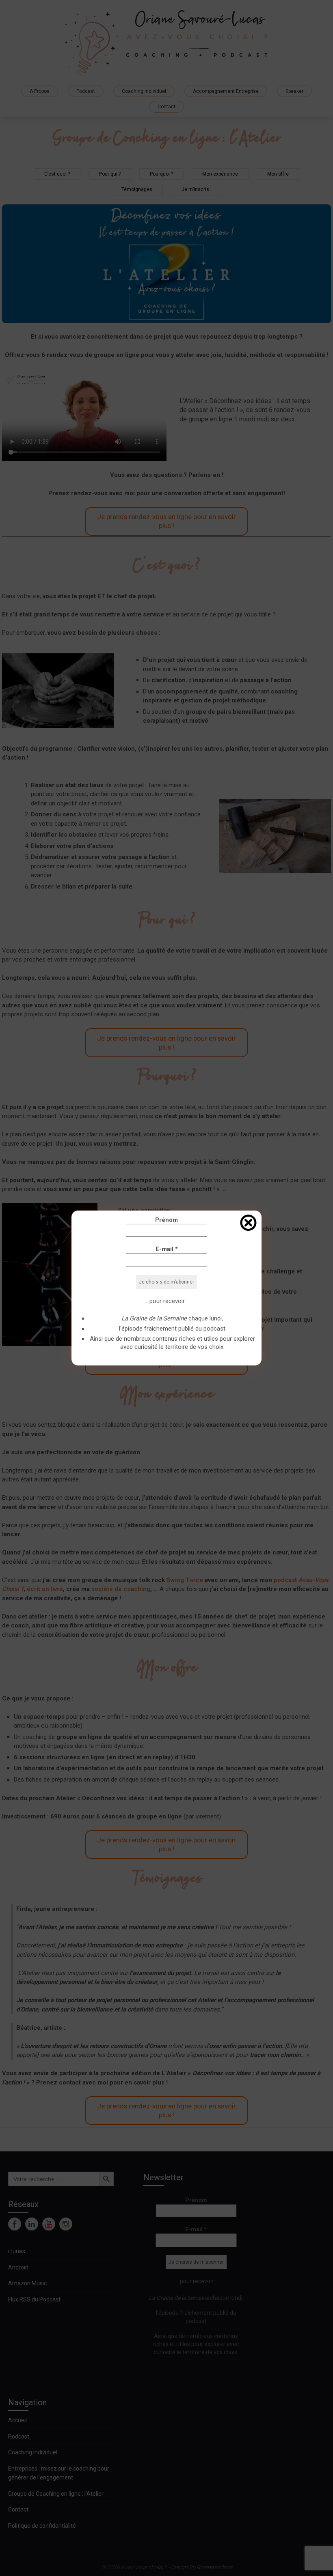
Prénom (166, 1220)
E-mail (167, 1249)
